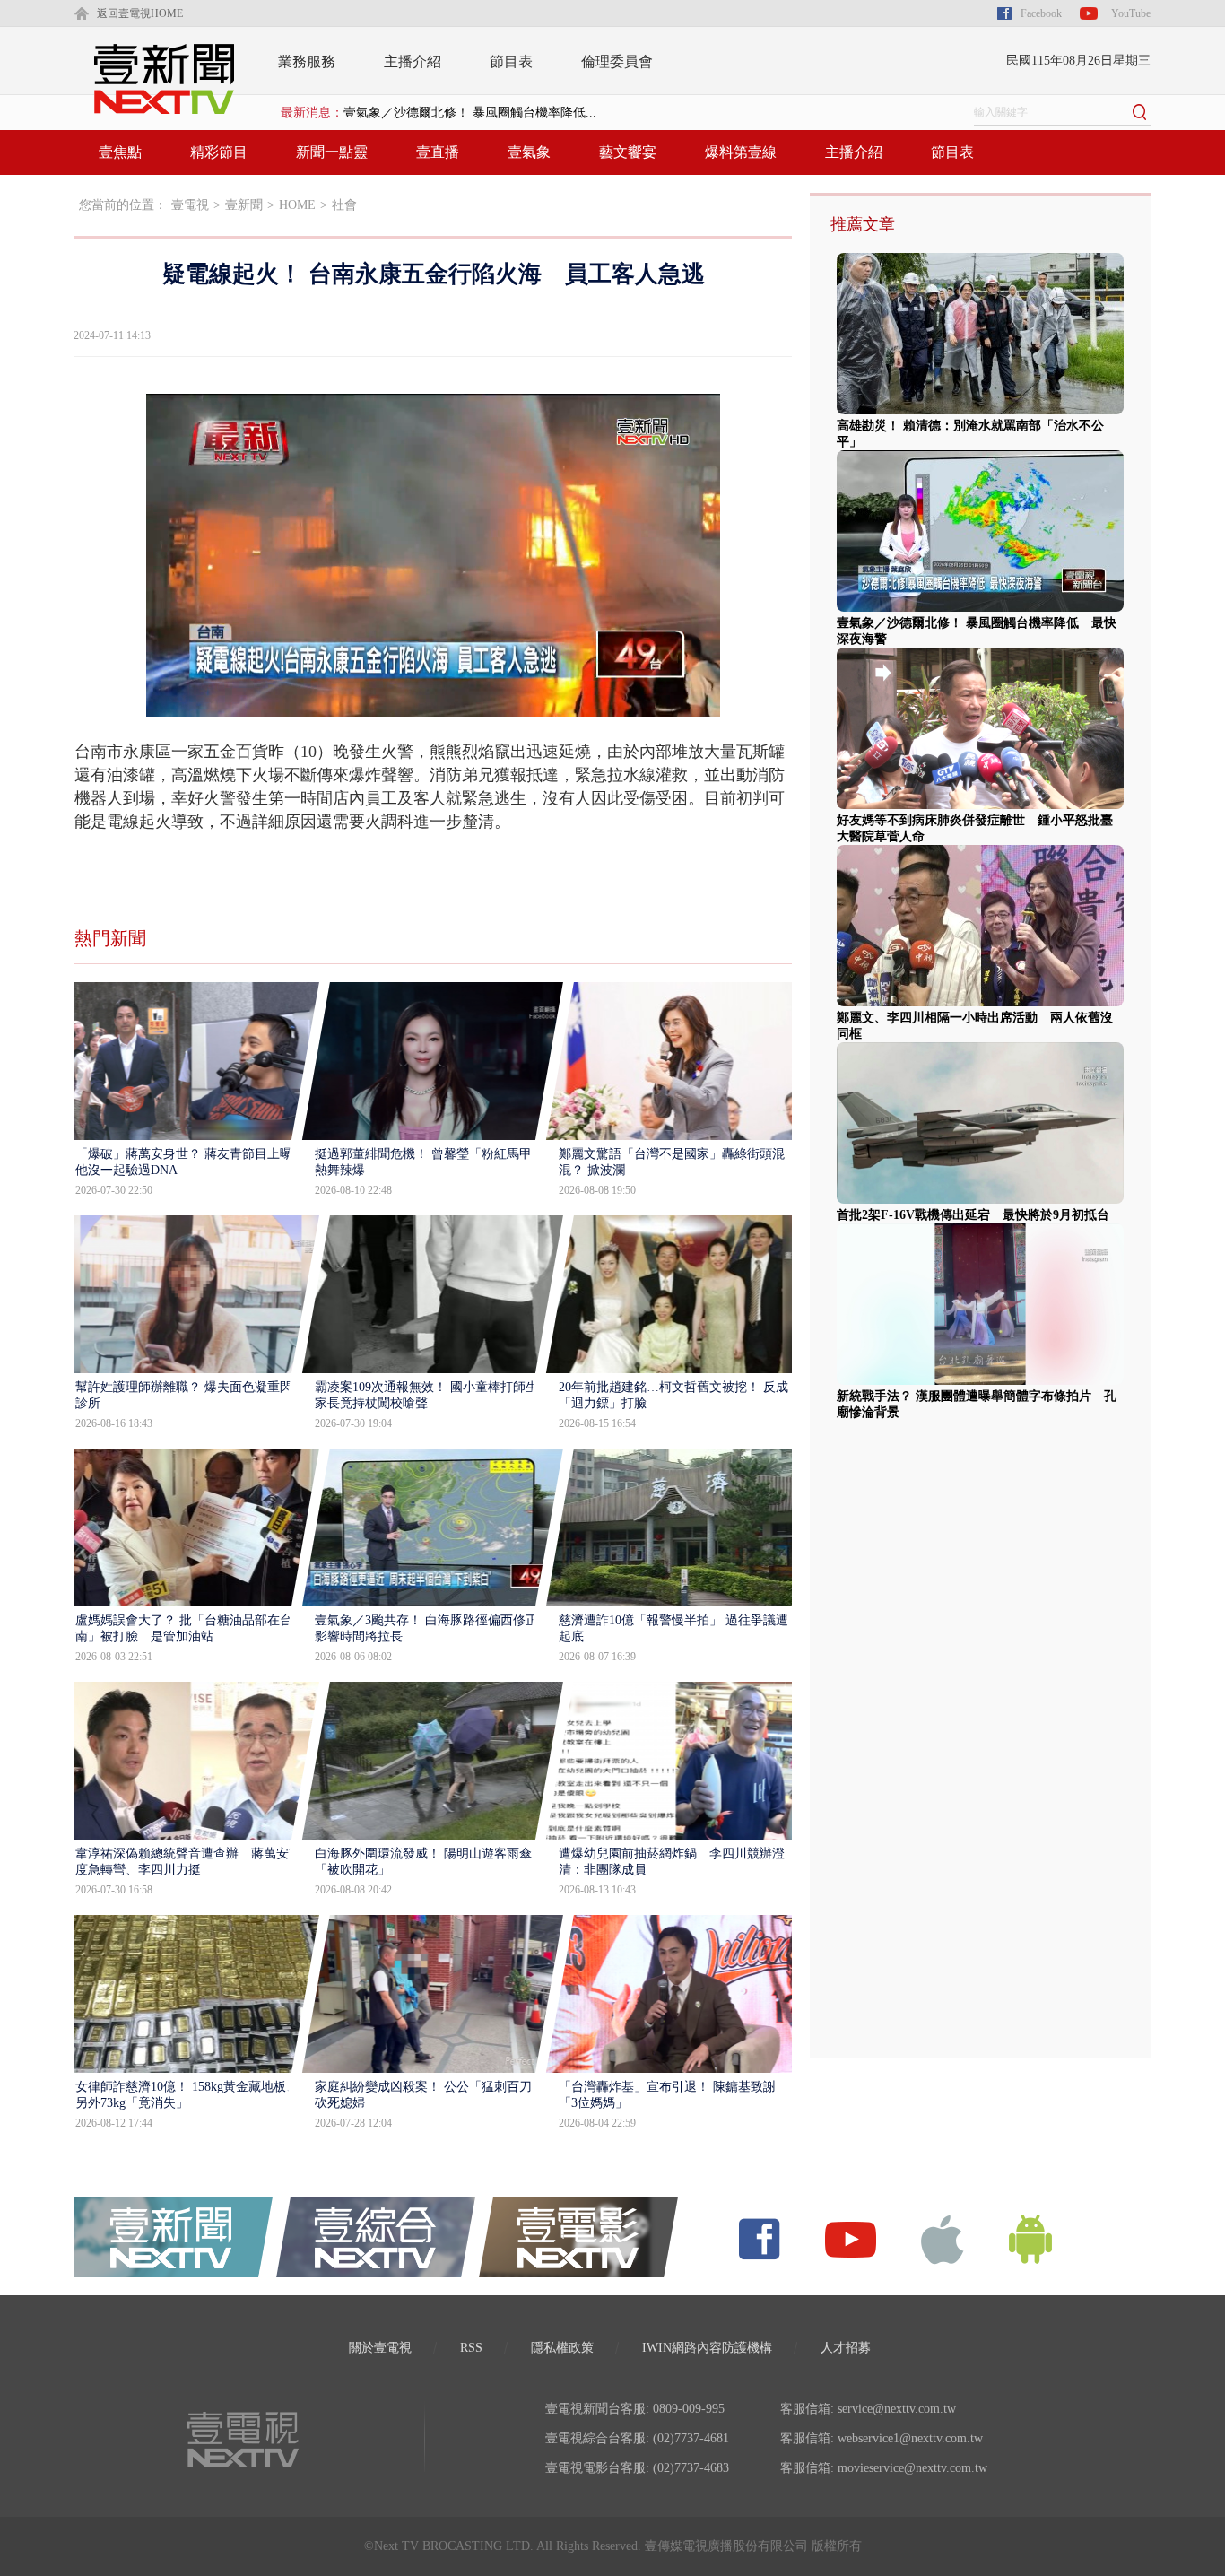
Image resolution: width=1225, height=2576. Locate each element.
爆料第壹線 (741, 152)
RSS (471, 2348)
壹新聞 (244, 205)
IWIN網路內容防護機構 (707, 2348)
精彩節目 (219, 152)
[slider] (433, 704)
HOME (297, 205)
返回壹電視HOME (140, 13)
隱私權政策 (562, 2348)
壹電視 (190, 205)
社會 (344, 205)
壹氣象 (529, 152)
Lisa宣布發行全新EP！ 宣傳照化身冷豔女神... (469, 113)
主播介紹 (413, 61)
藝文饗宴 (628, 152)
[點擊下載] (943, 2238)
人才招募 (846, 2348)
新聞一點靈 (332, 152)
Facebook (1041, 13)
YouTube (1131, 13)
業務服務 (307, 61)
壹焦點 (120, 152)
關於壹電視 (380, 2348)
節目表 (511, 61)
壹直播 (438, 152)
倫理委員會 (617, 61)
